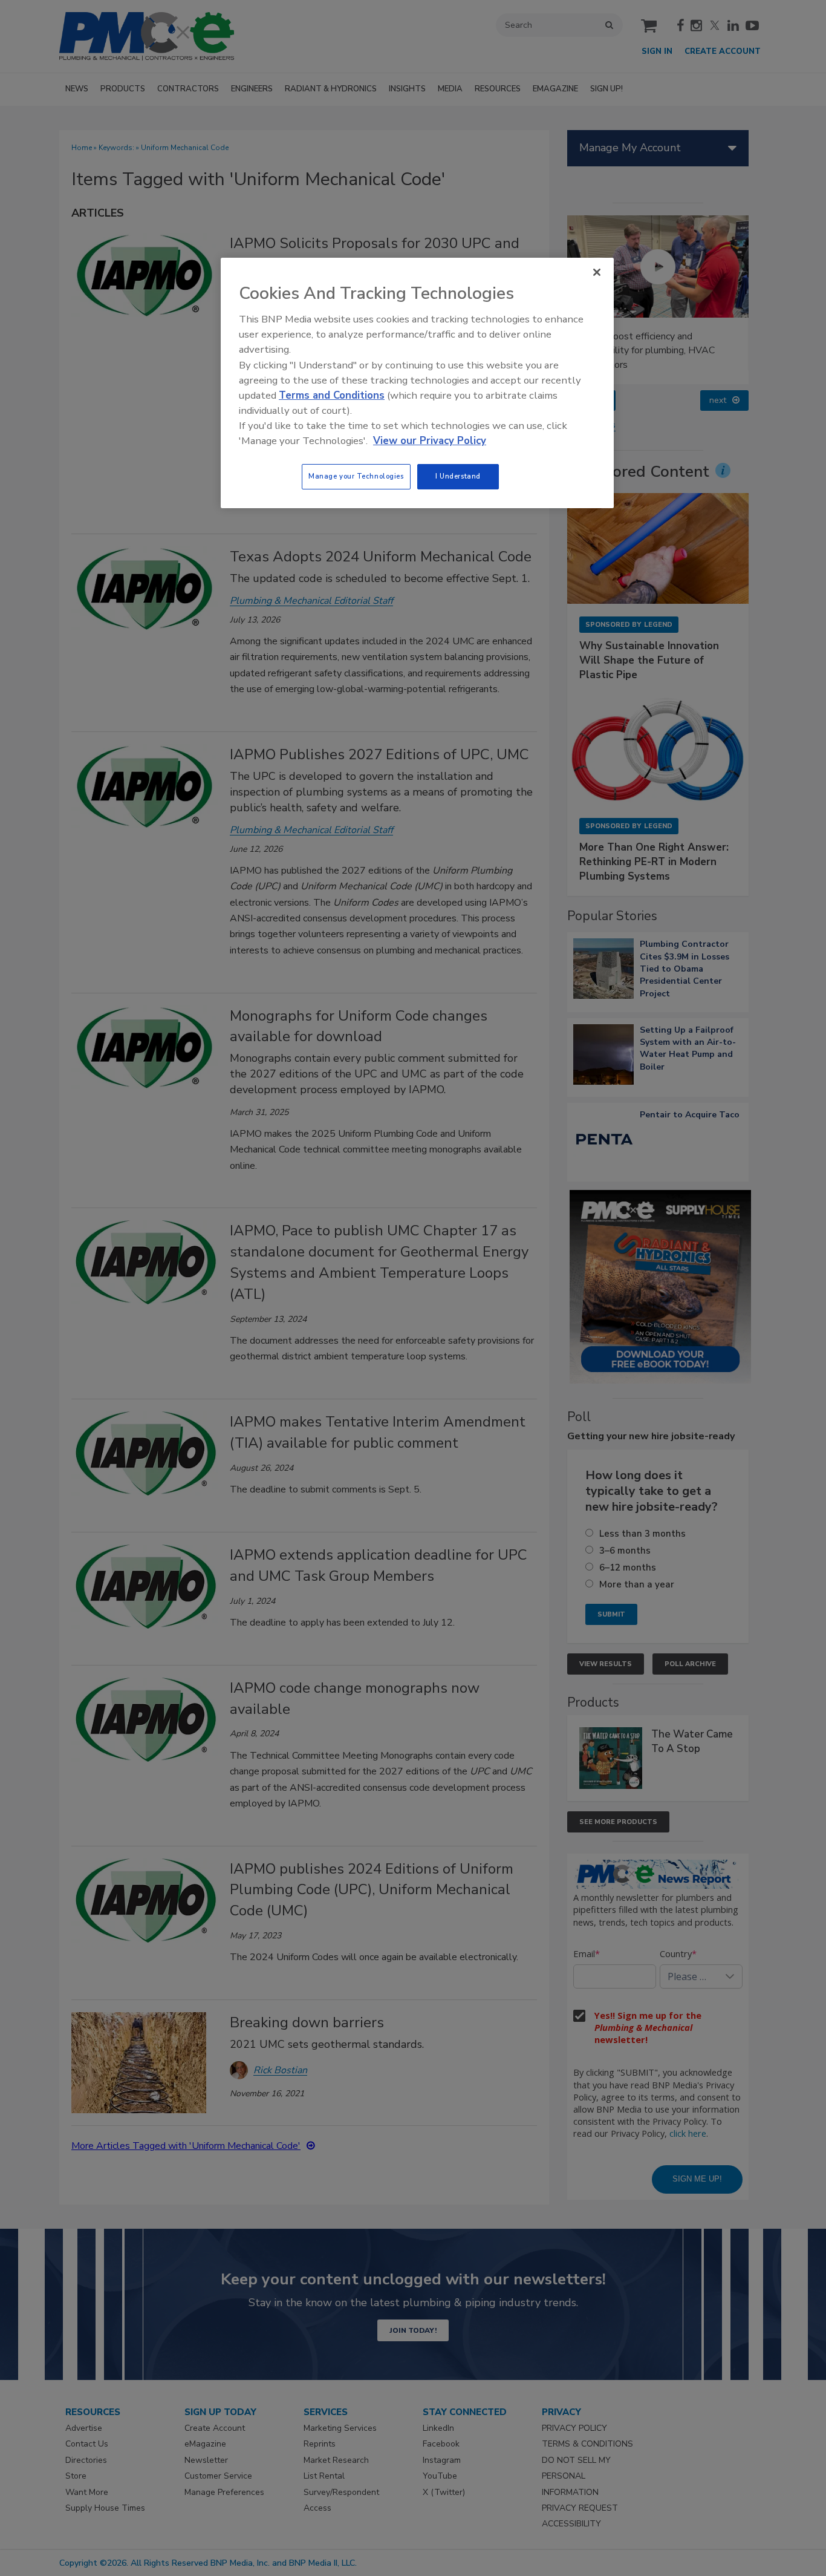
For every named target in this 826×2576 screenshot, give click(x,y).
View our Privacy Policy (430, 441)
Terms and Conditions (332, 395)
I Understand (458, 476)
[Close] (597, 272)
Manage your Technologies (356, 476)
